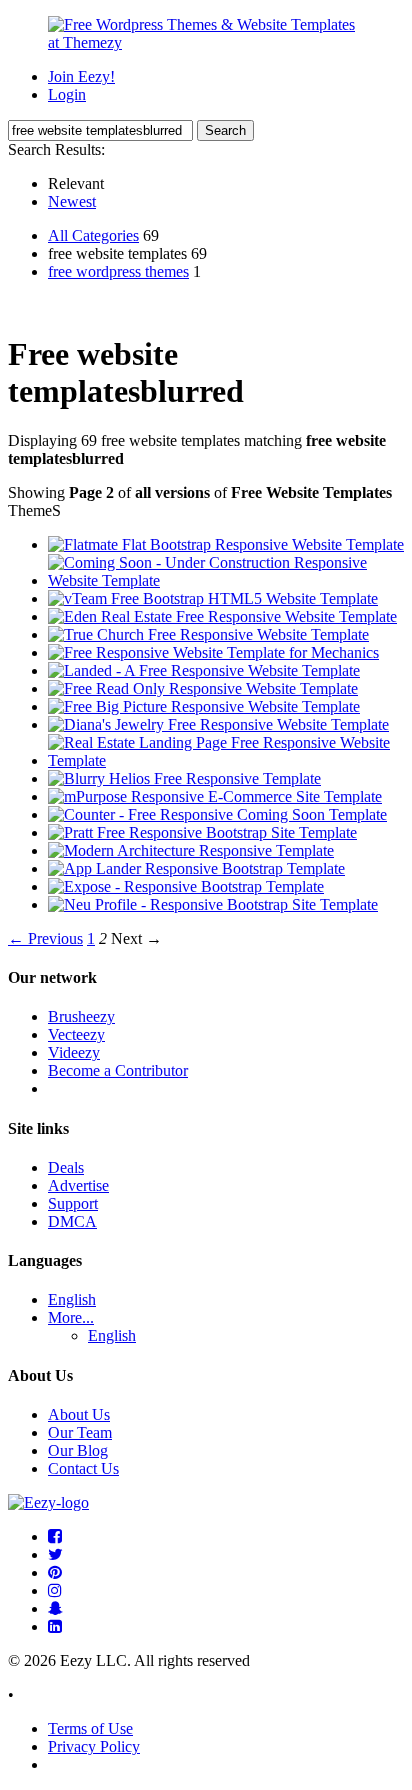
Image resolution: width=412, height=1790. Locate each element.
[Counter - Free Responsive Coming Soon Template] (217, 814)
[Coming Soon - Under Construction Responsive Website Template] (226, 580)
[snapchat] (55, 1608)
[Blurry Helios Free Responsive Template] (184, 778)
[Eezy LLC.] (48, 1502)
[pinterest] (55, 1572)
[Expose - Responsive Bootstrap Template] (186, 886)
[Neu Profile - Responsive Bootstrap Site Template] (213, 904)
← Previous (45, 938)
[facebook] (55, 1536)
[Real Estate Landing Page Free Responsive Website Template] (226, 760)
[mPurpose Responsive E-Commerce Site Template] (215, 796)
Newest (72, 201)
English (72, 1299)
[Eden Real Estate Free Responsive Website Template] (222, 616)
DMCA (72, 1221)
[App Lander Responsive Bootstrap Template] (196, 868)
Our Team (80, 1432)
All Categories (93, 235)
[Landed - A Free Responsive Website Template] (204, 670)
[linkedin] (55, 1626)
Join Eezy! (81, 76)
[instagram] (55, 1590)
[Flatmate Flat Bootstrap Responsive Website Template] (226, 544)
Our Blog (78, 1450)
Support (73, 1203)
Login (67, 94)
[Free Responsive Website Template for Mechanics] (213, 652)
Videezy (74, 1052)
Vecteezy (76, 1034)
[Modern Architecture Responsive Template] (191, 850)
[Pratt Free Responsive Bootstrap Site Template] (202, 832)
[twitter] (55, 1554)
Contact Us (83, 1468)
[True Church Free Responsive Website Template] (208, 634)
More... (71, 1317)
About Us (79, 1414)
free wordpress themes (118, 271)
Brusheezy (81, 1016)
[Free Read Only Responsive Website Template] (203, 688)
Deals (66, 1167)
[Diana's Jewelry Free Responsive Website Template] (218, 724)
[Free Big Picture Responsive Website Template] (204, 706)
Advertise (78, 1185)
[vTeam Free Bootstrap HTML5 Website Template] (213, 598)
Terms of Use (90, 1728)
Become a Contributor (118, 1070)
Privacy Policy (94, 1746)
